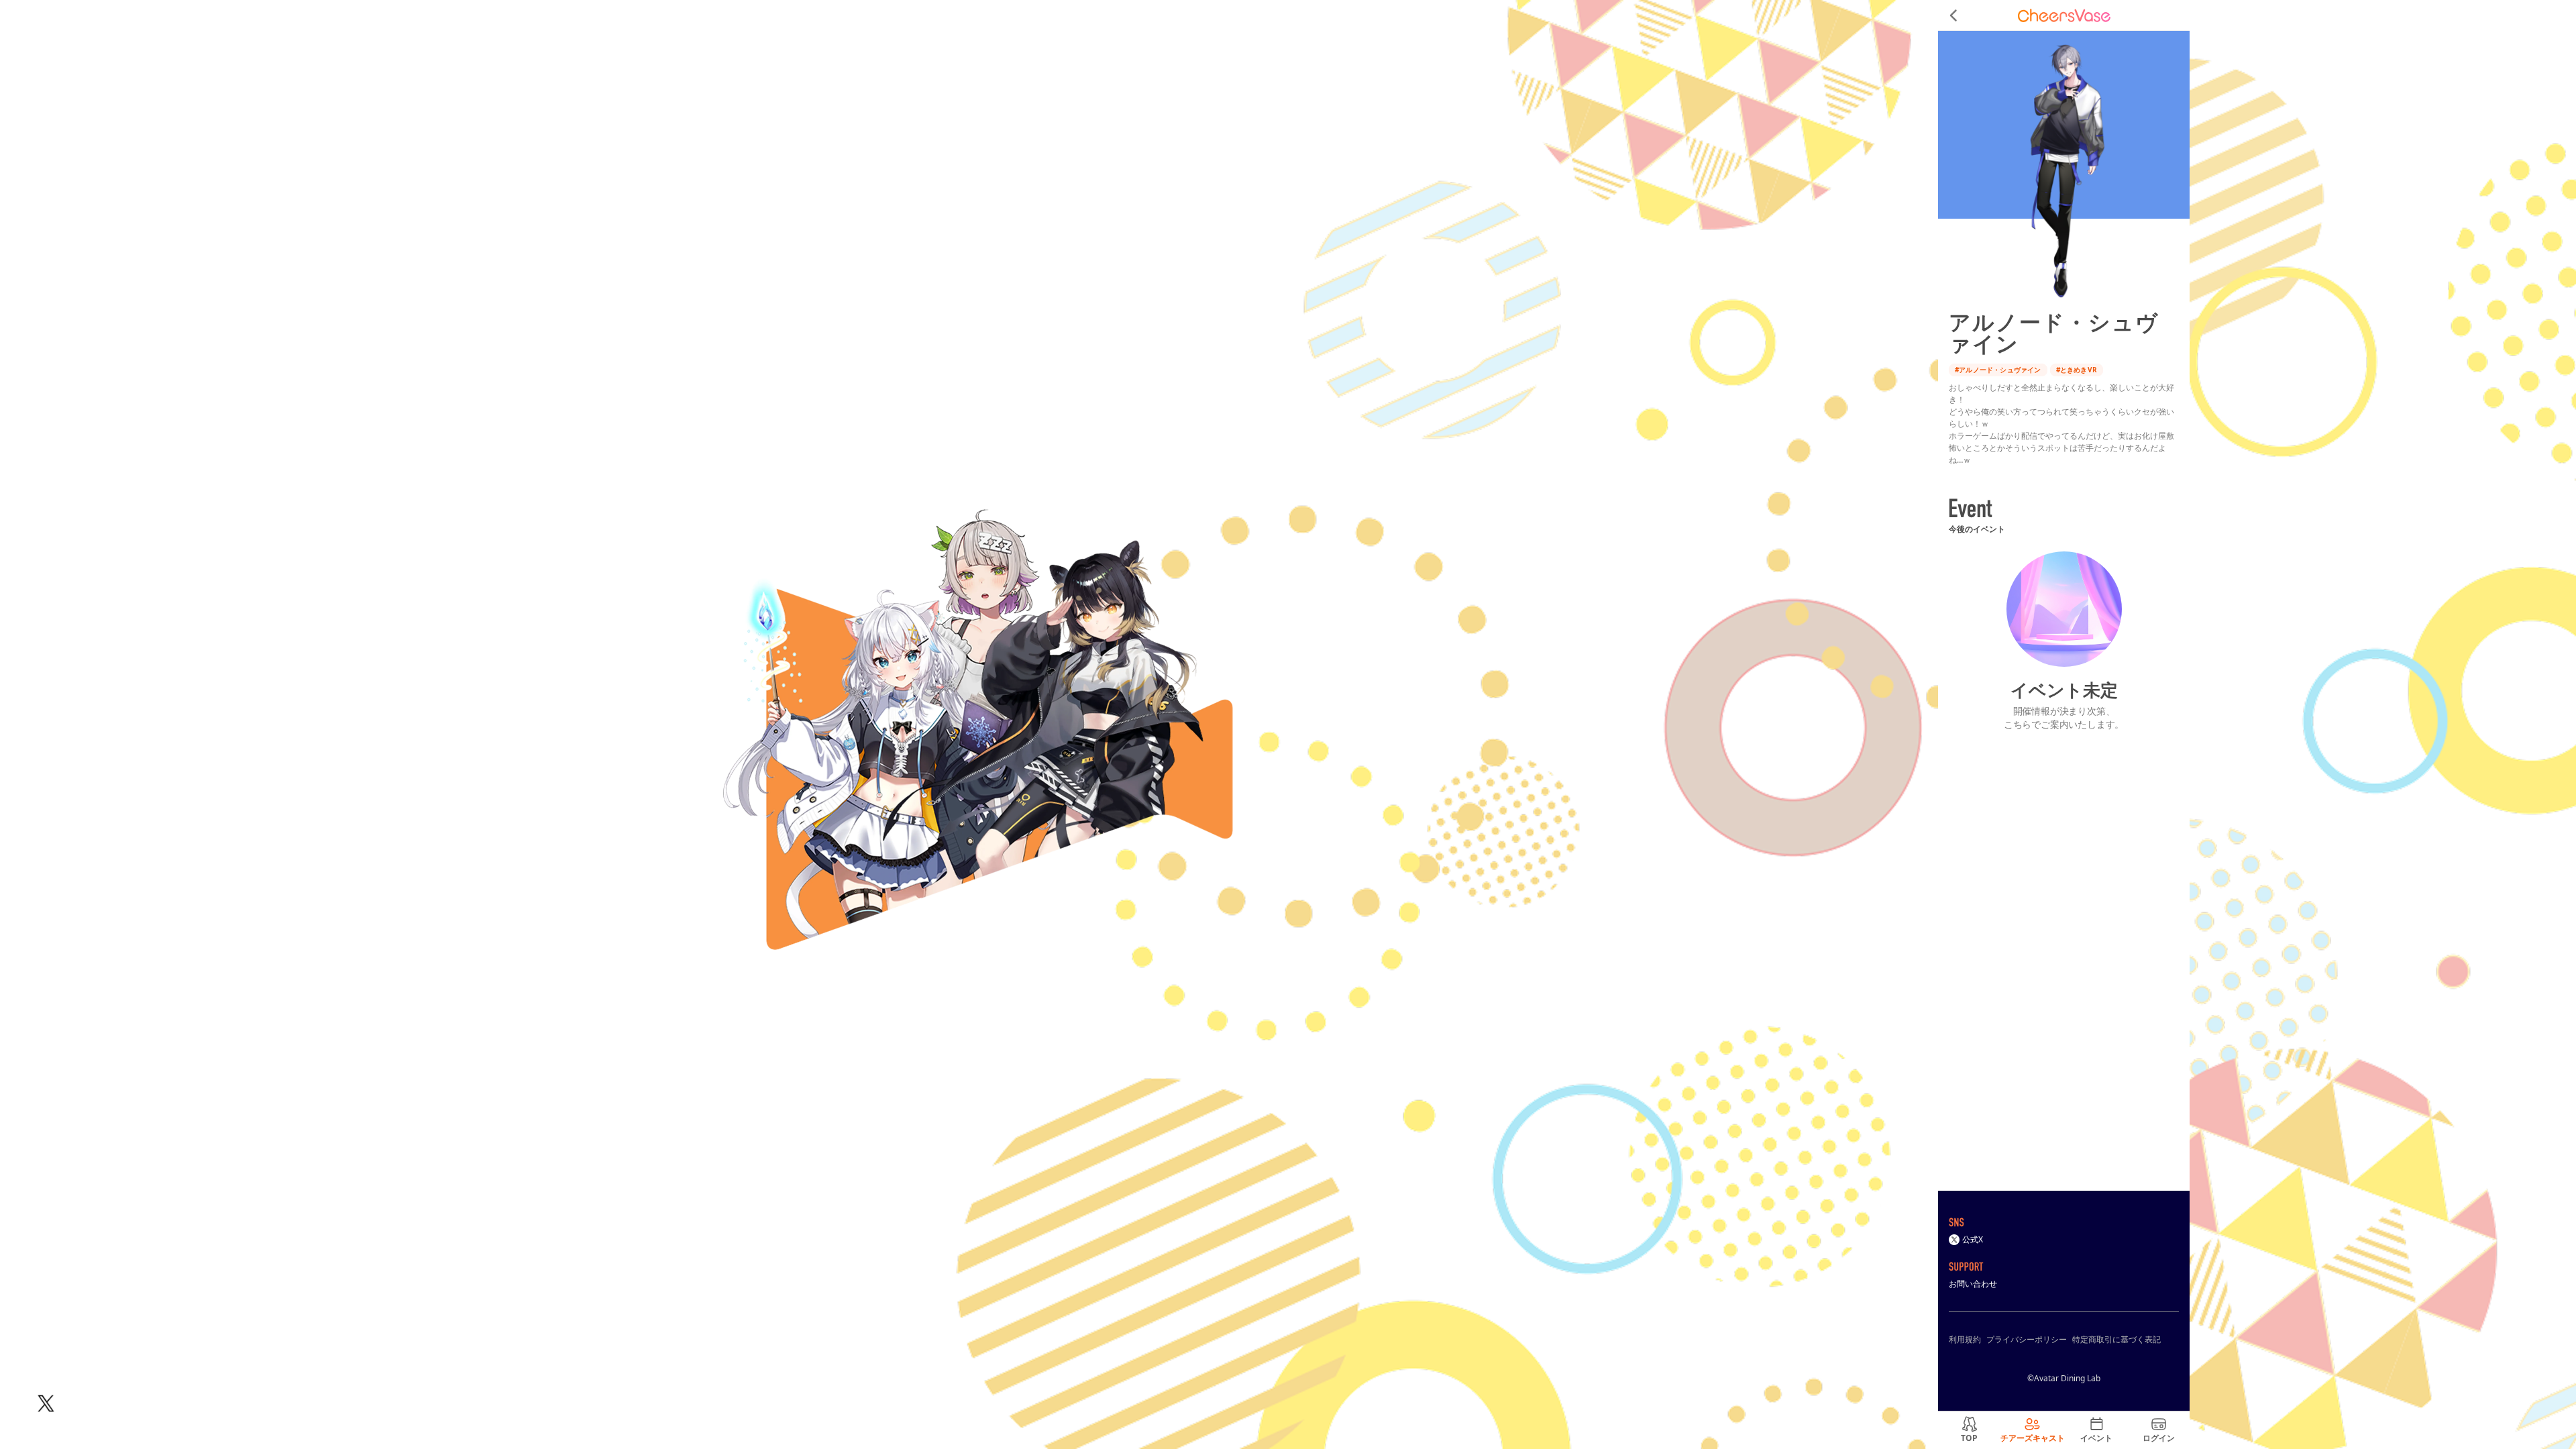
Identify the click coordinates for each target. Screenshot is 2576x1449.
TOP (1969, 1438)
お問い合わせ (1973, 1284)
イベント (2096, 1438)
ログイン (2159, 1438)
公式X (1973, 1239)
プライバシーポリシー (2027, 1339)
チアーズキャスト (2033, 1438)
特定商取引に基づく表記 (2116, 1339)
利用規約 (1965, 1339)
